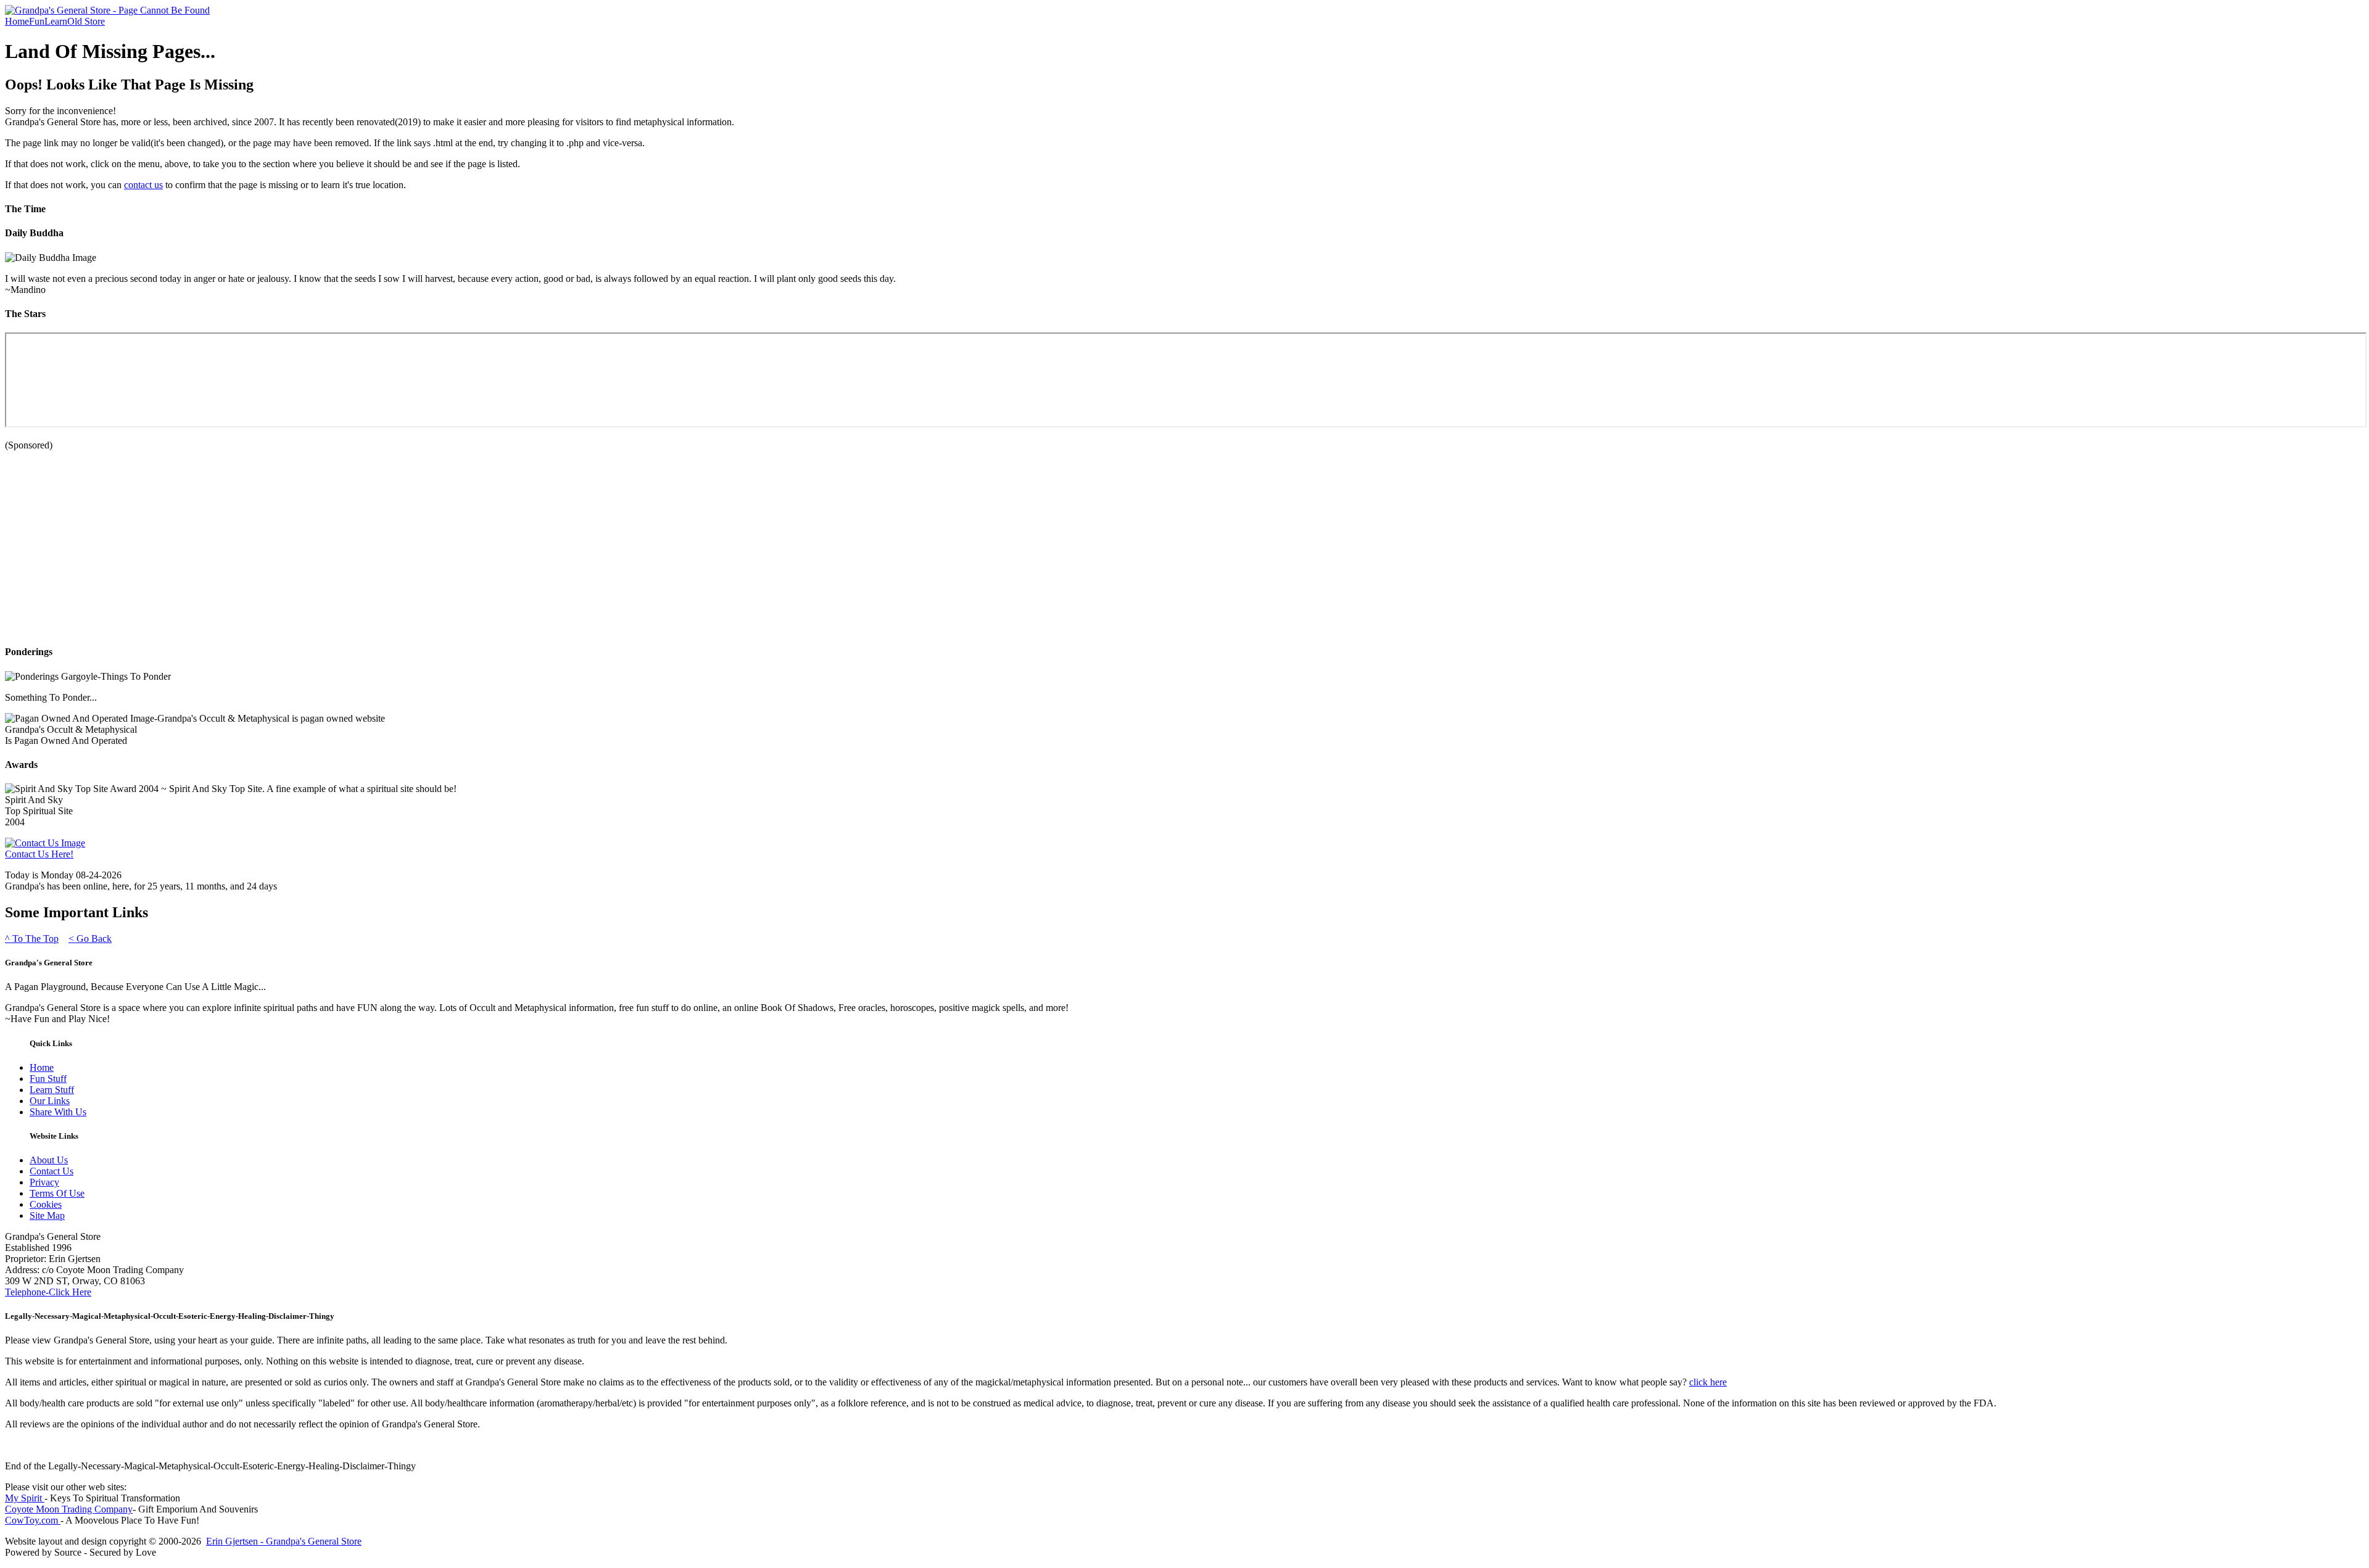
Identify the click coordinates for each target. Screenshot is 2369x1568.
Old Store (86, 21)
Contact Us (52, 1171)
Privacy (44, 1182)
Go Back (90, 939)
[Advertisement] (375, 547)
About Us (49, 1160)
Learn (56, 21)
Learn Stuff (52, 1090)
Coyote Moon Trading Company (69, 1509)
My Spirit (25, 1498)
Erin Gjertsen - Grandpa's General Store (284, 1541)
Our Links (50, 1101)
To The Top (32, 939)
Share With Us (58, 1112)
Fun (37, 21)
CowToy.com (33, 1520)
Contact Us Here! (39, 854)
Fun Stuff (48, 1079)
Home (17, 21)
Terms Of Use (57, 1193)
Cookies (46, 1204)
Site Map (47, 1215)
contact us (143, 185)
